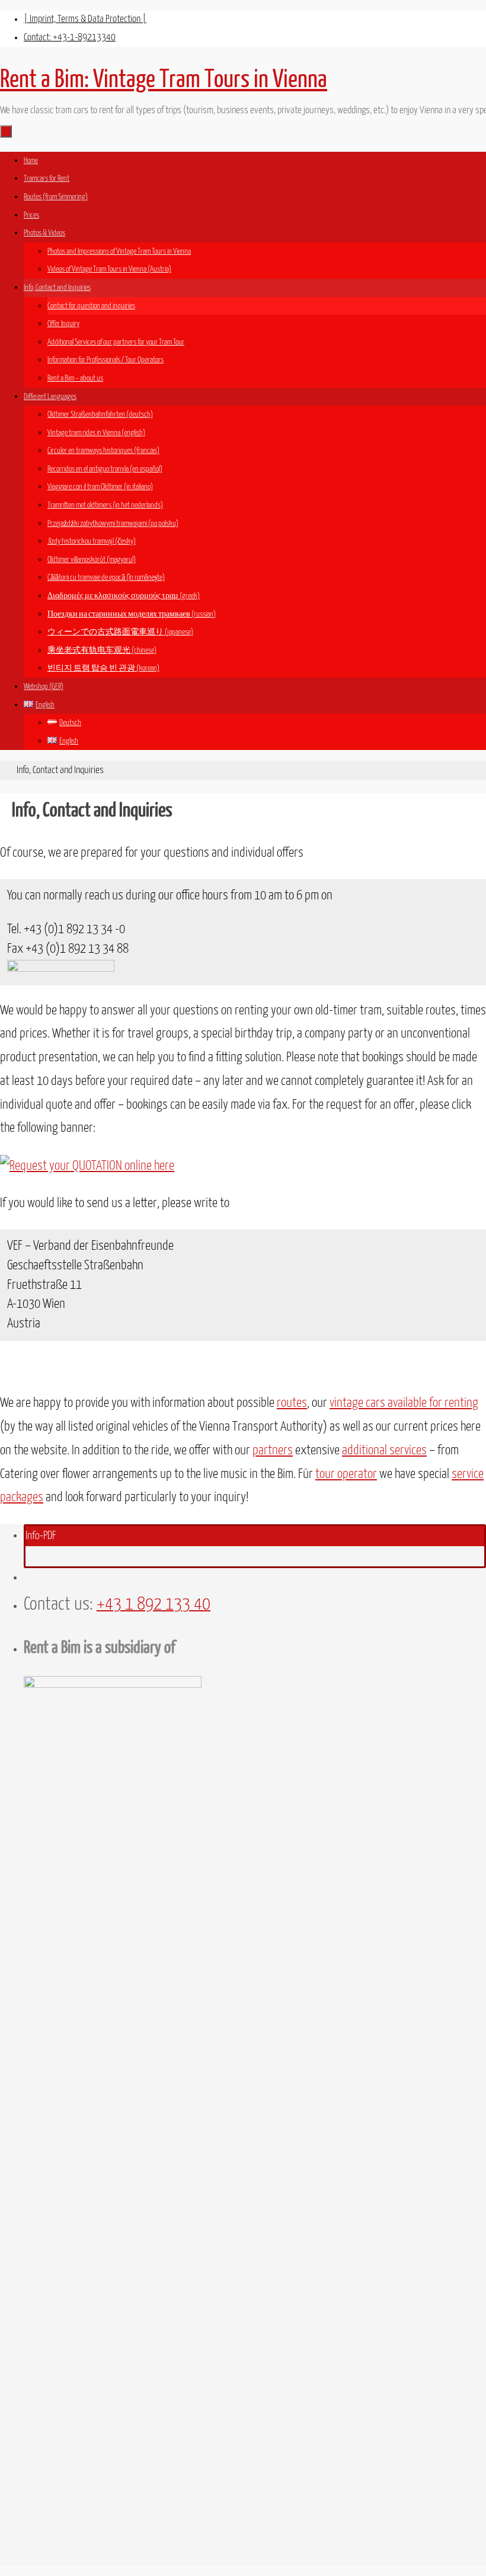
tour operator (346, 1474)
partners (273, 1451)
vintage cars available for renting (404, 1403)
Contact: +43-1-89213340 (70, 38)
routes (292, 1403)
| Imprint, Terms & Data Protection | (85, 19)
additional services (384, 1451)
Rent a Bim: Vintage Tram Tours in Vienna (164, 79)
